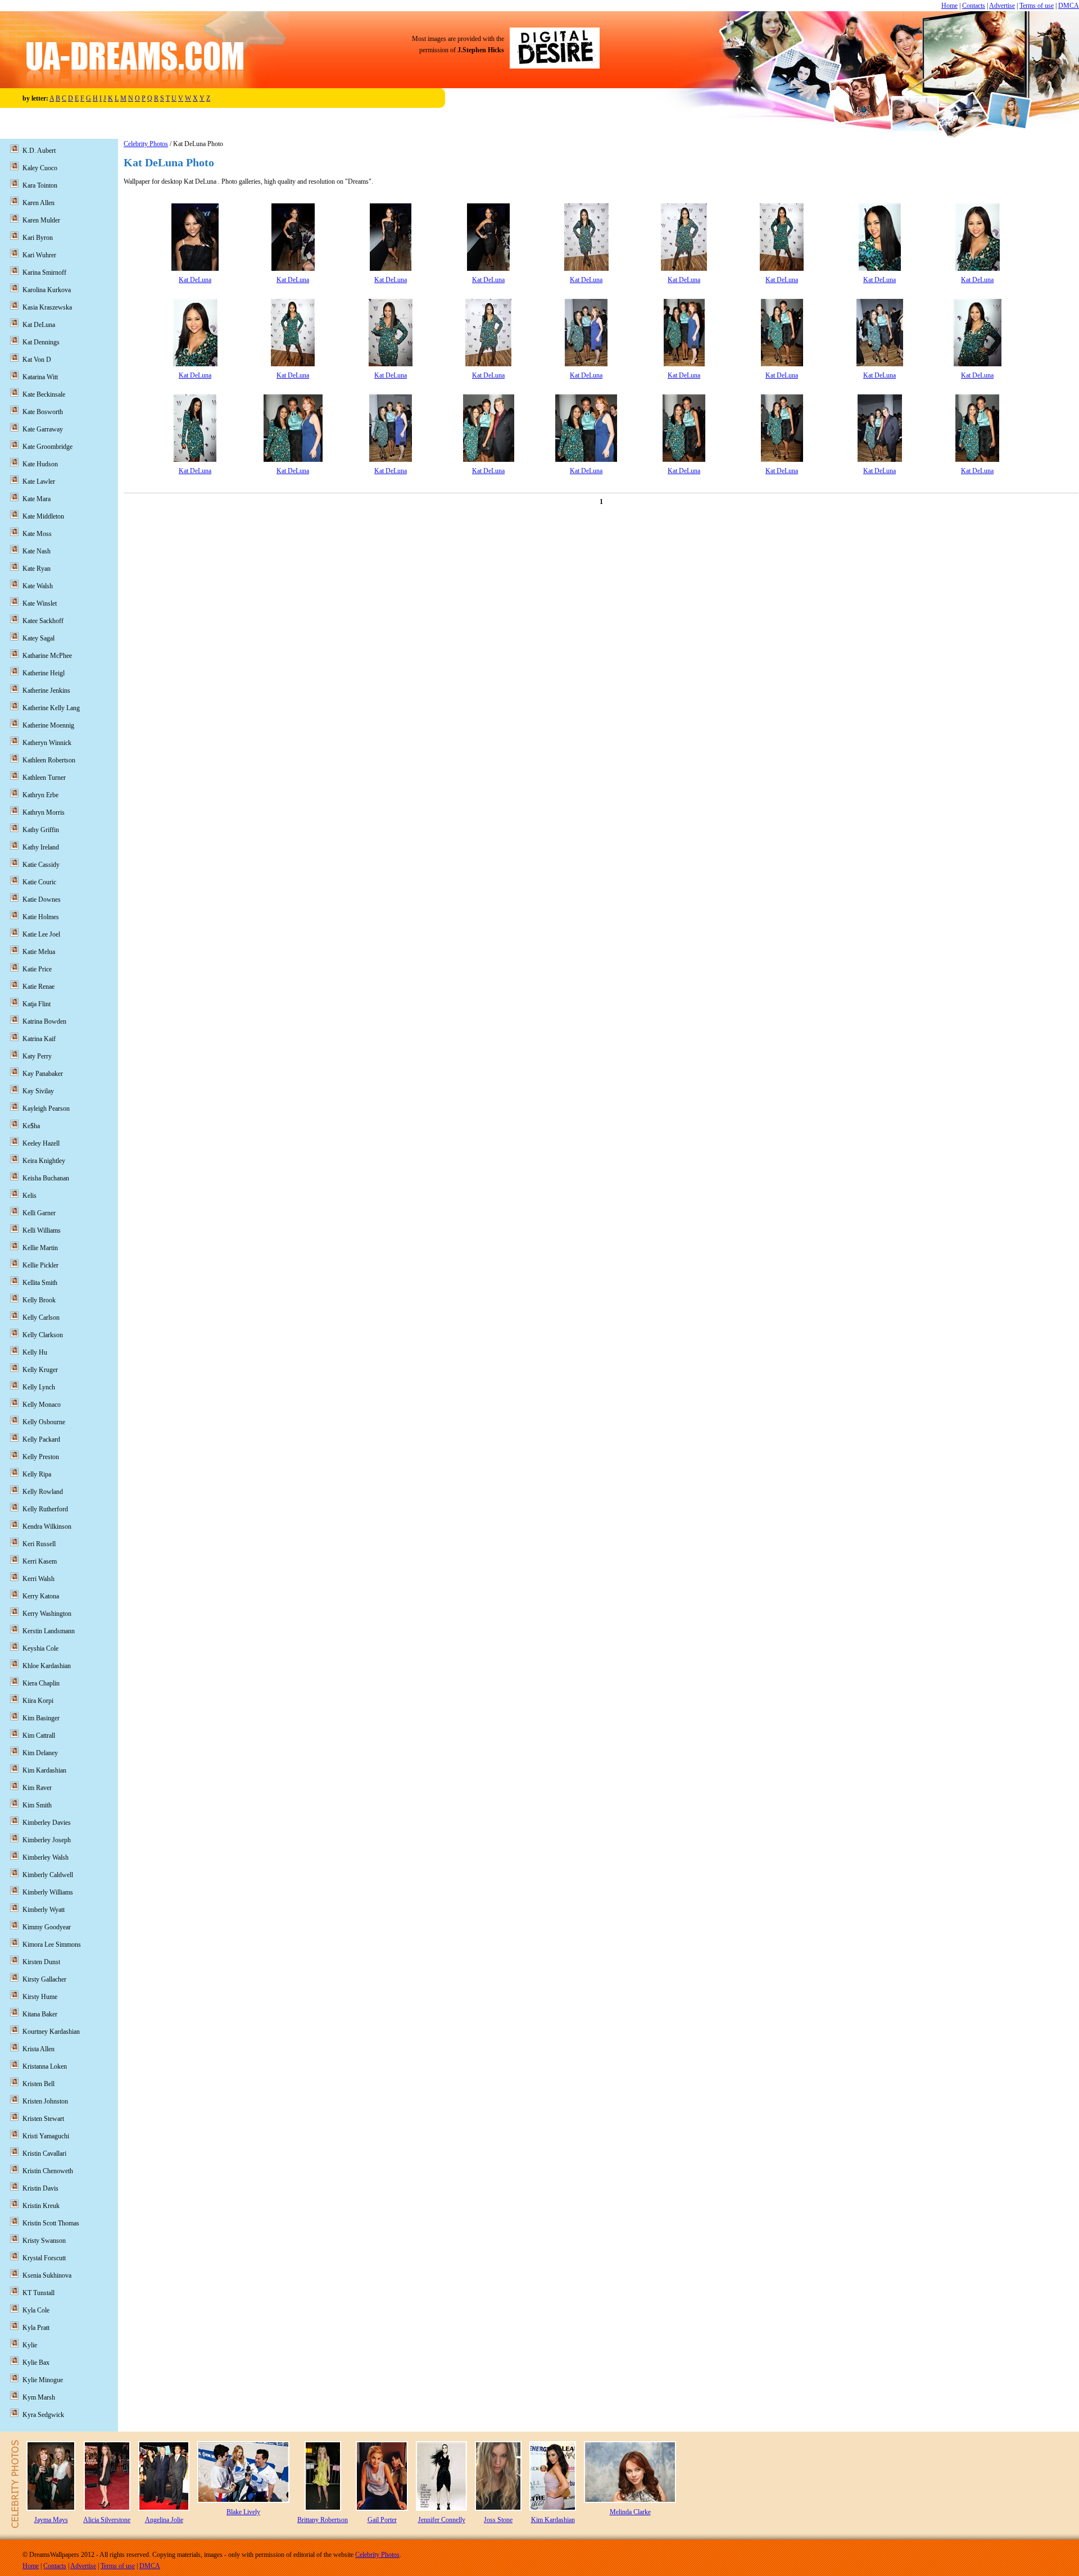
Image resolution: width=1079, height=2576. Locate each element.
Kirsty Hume (40, 1997)
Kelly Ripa (37, 1474)
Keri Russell (39, 1544)
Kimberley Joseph (47, 1840)
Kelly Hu (35, 1352)
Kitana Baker (40, 2014)
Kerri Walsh (38, 1579)
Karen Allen (38, 203)
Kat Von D (37, 360)
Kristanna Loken (45, 2066)
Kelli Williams (42, 1230)
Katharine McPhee (47, 656)
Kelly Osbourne (44, 1422)
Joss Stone (498, 2520)
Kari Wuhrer (39, 255)
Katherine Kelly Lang (51, 708)
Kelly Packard (41, 1439)
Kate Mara (37, 499)
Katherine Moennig (48, 725)
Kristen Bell (38, 2084)
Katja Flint (37, 1004)
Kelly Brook (39, 1300)
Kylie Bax (36, 2363)
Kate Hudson (40, 464)
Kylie (30, 2345)
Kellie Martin (40, 1248)
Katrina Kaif (39, 1039)
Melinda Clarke (630, 2512)
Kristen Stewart (43, 2119)
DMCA (1069, 6)
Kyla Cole (36, 2310)
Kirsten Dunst (41, 1962)
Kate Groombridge (47, 447)
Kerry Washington (47, 1614)
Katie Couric (39, 882)
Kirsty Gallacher (44, 1979)
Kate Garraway (43, 429)
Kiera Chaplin (41, 1683)
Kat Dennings (41, 342)
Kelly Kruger (40, 1370)
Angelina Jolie (164, 2520)
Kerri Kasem (40, 1561)
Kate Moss (37, 534)
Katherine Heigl (44, 673)
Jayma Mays (51, 2520)
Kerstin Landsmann (49, 1631)
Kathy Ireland (41, 847)
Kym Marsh (39, 2397)
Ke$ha (31, 1126)
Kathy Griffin (41, 830)
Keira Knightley (44, 1161)
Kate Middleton (43, 516)
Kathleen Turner (44, 778)
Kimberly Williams (48, 1892)
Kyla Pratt (36, 2328)
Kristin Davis (40, 2188)
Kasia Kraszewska (47, 307)
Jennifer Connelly (442, 2520)
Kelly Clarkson (43, 1335)
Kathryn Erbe (40, 795)
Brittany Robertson (323, 2520)
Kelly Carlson (41, 1317)
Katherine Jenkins (46, 690)
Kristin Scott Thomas (51, 2223)
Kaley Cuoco (40, 168)
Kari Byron (38, 238)
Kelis (30, 1196)
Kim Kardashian (44, 1770)
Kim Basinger (41, 1718)
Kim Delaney (40, 1753)
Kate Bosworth (43, 412)
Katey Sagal (38, 638)
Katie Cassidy (41, 865)
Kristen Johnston (45, 2101)
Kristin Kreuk (41, 2206)
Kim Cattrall (39, 1735)
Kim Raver (37, 1788)
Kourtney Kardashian (51, 2032)
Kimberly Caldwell (48, 1875)
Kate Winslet (40, 603)
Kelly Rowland (43, 1492)
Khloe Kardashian (47, 1666)
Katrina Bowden (44, 1021)
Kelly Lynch (39, 1387)
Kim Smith (37, 1805)
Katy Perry (37, 1056)
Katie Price (37, 969)
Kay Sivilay (38, 1091)
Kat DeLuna (195, 280)
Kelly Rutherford (45, 1509)
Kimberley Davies (47, 1823)
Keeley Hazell (41, 1143)
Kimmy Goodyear (47, 1927)
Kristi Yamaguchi (46, 2136)
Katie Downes (42, 899)
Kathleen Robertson (49, 760)
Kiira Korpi (38, 1701)
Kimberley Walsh (46, 1857)
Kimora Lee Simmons (52, 1945)
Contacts (974, 6)
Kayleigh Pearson (46, 1108)
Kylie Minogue (43, 2380)
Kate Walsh (38, 586)
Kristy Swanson (44, 2241)
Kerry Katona (41, 1596)
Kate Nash (37, 551)
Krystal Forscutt (44, 2258)
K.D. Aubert (39, 151)
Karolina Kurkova (47, 290)
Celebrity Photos (146, 144)
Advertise (1002, 6)
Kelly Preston (41, 1457)
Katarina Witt (40, 377)
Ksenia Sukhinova (47, 2275)
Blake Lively (243, 2512)
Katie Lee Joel (41, 934)
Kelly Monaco (42, 1405)
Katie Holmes (41, 917)
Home (949, 6)
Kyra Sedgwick (43, 2415)
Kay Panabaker (43, 1074)
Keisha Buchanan (46, 1178)
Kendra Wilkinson (47, 1526)
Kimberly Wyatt (44, 1910)
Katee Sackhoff (43, 621)
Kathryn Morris (44, 812)
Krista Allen (38, 2049)
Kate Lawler (39, 481)
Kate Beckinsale (44, 394)
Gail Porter (382, 2520)
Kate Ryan (37, 569)
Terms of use (1037, 6)
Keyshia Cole (40, 1648)
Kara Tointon (40, 185)
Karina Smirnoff (44, 272)
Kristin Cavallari (44, 2154)
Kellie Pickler (40, 1265)
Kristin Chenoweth (48, 2171)
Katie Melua (39, 952)
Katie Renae (38, 987)
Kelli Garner (39, 1213)
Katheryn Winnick (47, 743)
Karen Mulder (41, 220)
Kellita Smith (40, 1283)
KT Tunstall (38, 2293)
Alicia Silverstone (107, 2520)
